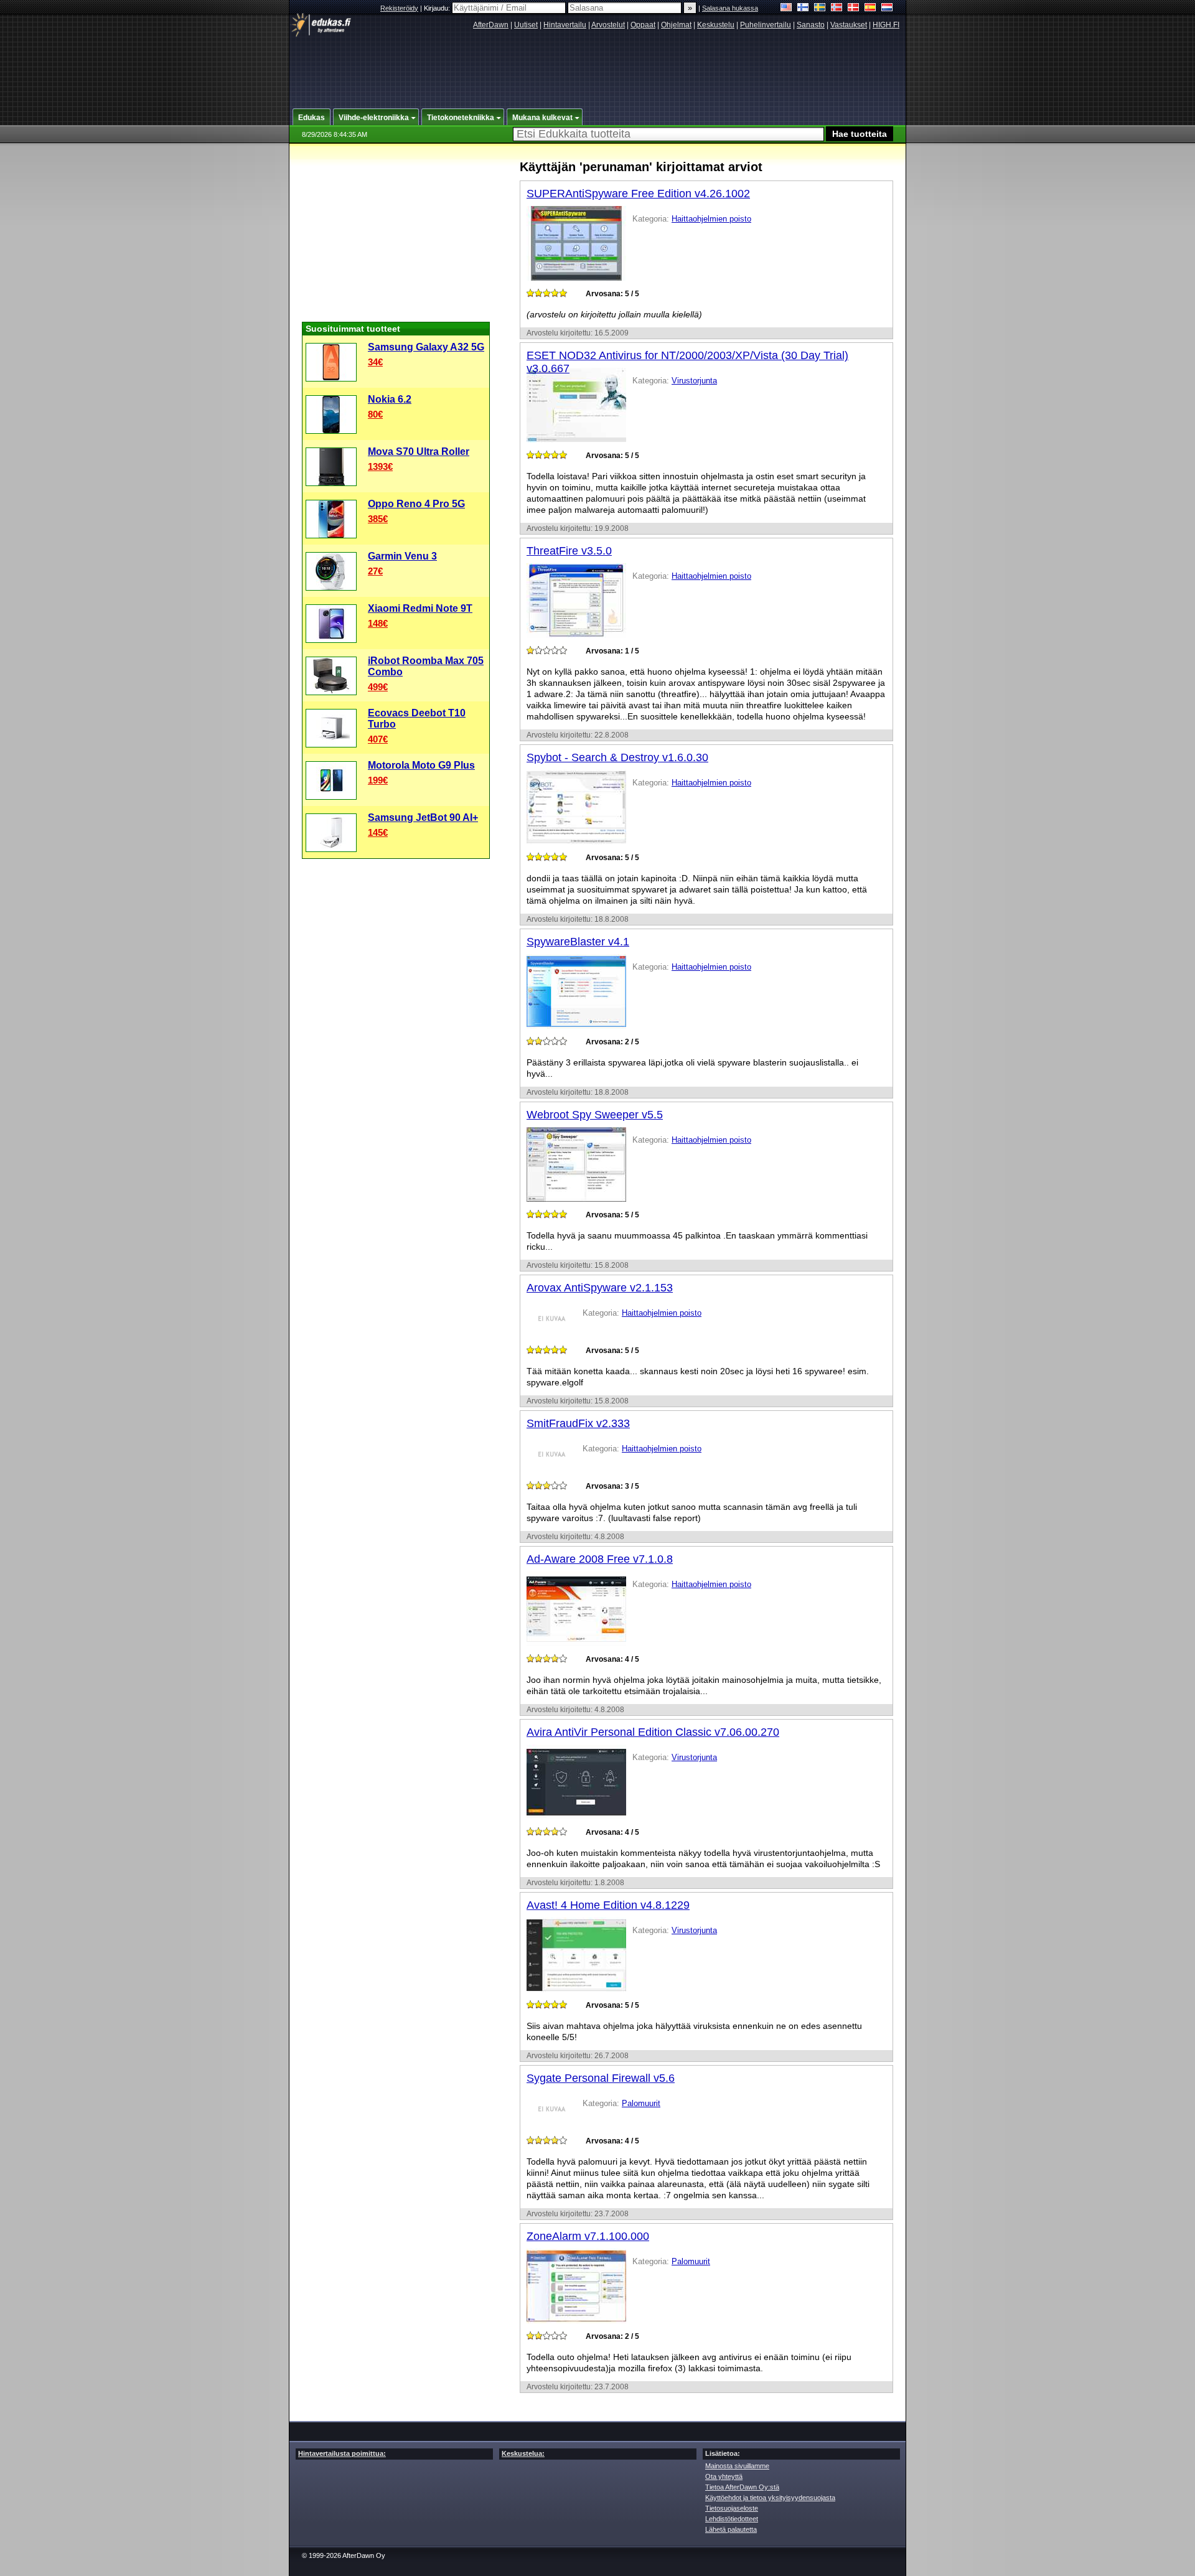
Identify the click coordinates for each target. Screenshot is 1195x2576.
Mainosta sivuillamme (737, 2466)
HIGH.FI (886, 25)
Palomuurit (641, 2103)
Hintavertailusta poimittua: (342, 2453)
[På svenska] (820, 8)
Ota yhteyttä (724, 2476)
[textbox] (668, 134)
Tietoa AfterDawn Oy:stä (742, 2487)
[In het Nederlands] (887, 8)
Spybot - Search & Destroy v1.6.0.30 (617, 757)
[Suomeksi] (803, 8)
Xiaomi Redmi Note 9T (420, 608)
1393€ (380, 466)
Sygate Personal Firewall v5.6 (601, 2078)
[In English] (786, 8)
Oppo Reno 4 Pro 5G (416, 504)
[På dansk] (854, 8)
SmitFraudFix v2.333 (578, 1423)
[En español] (870, 8)
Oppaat (643, 25)
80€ (375, 414)
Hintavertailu (565, 25)
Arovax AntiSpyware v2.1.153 (600, 1288)
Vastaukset (849, 25)
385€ (378, 519)
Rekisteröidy (399, 8)
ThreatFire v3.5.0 (569, 551)
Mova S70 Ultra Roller (419, 452)
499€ (378, 687)
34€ (375, 362)
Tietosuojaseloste (732, 2508)
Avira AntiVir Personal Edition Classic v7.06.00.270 (653, 1732)
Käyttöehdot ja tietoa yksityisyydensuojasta (770, 2498)
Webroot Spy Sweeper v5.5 (595, 1115)
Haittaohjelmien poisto (711, 219)
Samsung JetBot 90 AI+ (423, 817)
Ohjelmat (676, 25)
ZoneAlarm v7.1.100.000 (588, 2236)
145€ (378, 832)
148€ (378, 623)
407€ (378, 739)
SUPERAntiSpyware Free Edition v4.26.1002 (638, 194)
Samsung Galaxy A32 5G (426, 347)
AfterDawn (491, 25)
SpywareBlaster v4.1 (578, 942)
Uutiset (526, 25)
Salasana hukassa (730, 8)
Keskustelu (716, 25)
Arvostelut (608, 25)
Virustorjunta (694, 381)
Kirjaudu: (438, 8)
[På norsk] (837, 8)
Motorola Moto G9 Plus (421, 765)
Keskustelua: (523, 2453)
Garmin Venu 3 (402, 556)
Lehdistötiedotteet (732, 2519)
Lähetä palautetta (731, 2529)
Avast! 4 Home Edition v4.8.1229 (608, 1905)
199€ (378, 780)
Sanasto (811, 25)
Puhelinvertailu (766, 25)
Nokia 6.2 (390, 399)
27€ (375, 571)
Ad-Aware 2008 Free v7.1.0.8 (600, 1559)
